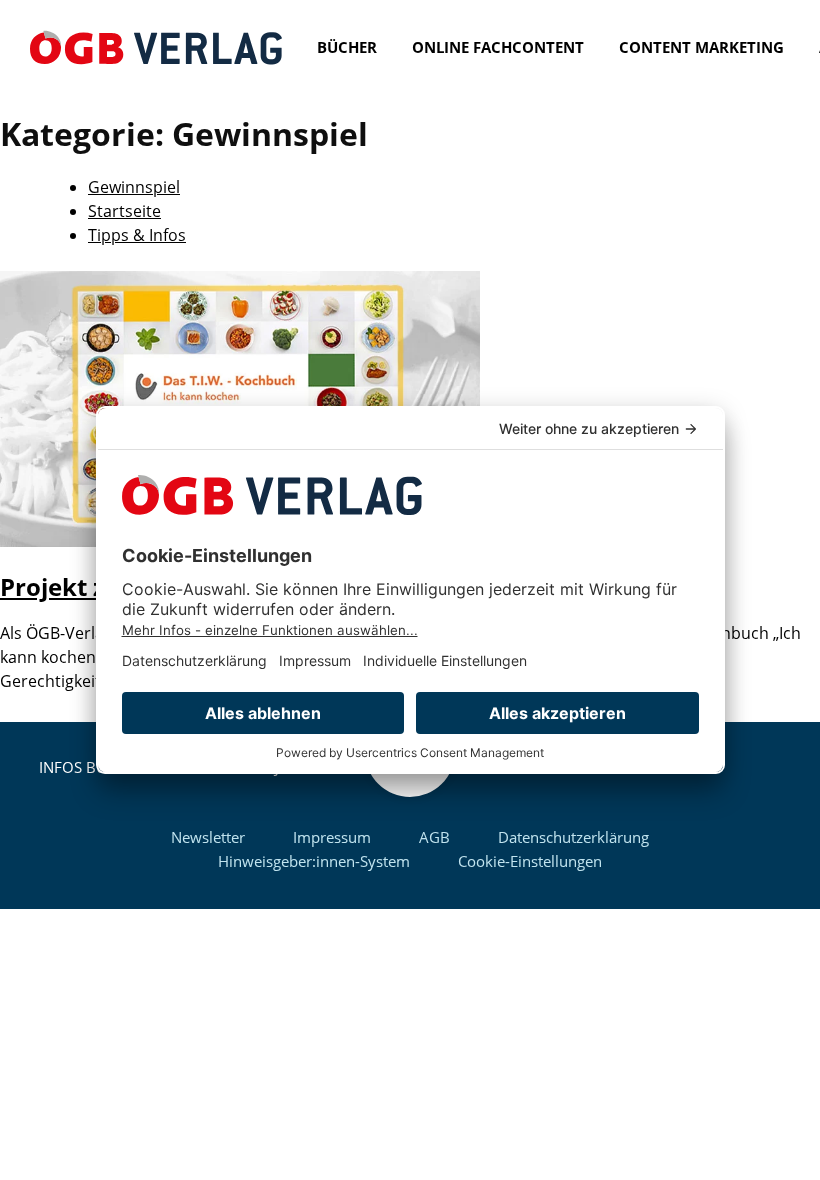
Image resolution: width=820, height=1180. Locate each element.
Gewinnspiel (134, 187)
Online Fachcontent (498, 47)
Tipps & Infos (137, 235)
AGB (434, 837)
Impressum (332, 837)
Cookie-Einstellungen (530, 861)
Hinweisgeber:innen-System (314, 861)
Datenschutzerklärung (573, 837)
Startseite (124, 211)
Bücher (347, 47)
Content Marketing (701, 47)
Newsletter (208, 837)
